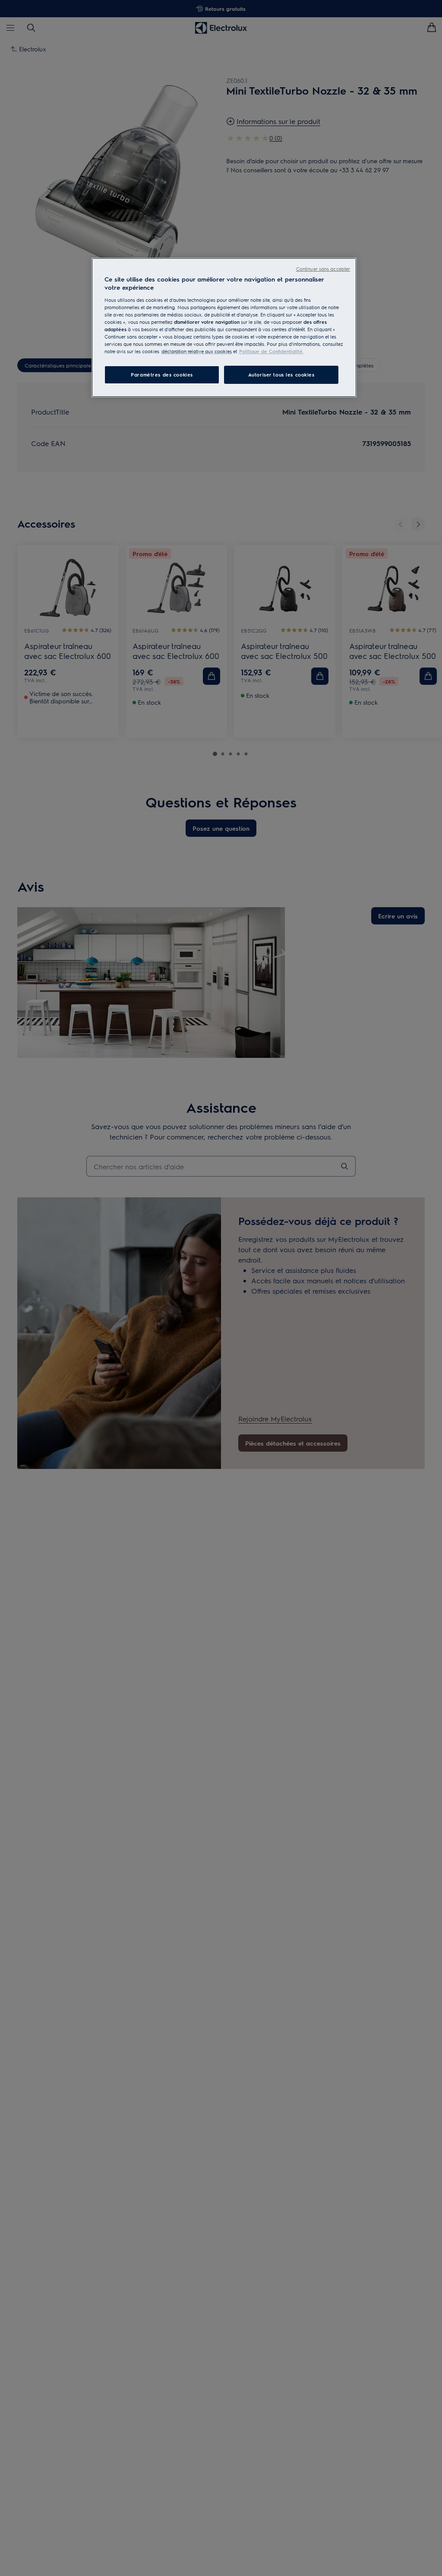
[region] (224, 328)
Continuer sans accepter (323, 269)
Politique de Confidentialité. (271, 351)
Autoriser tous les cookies (281, 375)
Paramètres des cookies (162, 375)
